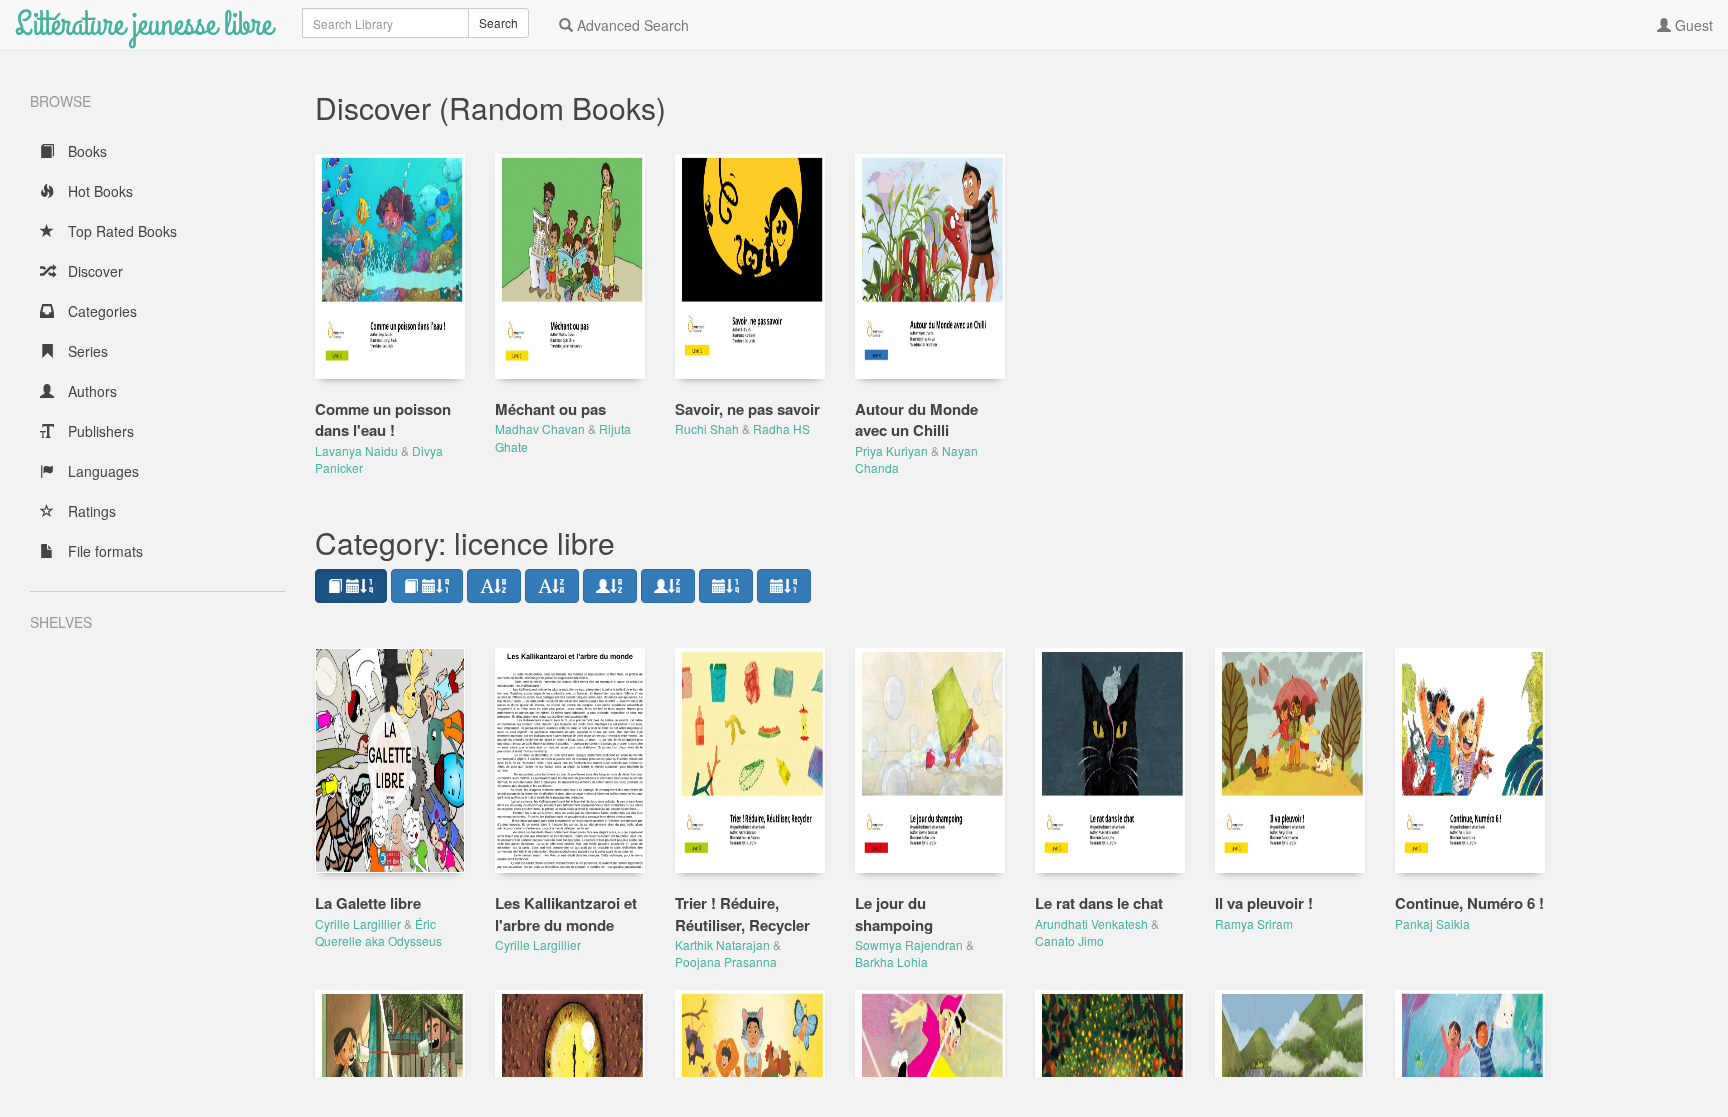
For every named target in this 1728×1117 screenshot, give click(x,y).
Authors (90, 391)
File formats (103, 551)
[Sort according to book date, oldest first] (427, 586)
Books (85, 151)
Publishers (99, 431)
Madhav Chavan (540, 428)
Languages (101, 471)
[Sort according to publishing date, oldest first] (784, 586)
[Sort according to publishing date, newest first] (726, 586)
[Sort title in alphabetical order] (494, 586)
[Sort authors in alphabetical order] (610, 586)
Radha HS (781, 428)
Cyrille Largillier (358, 923)
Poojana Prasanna (726, 961)
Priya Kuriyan (891, 450)
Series (86, 351)
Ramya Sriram (1254, 923)
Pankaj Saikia (1432, 923)
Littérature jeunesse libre (143, 24)
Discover (93, 271)
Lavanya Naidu (356, 450)
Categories (100, 311)
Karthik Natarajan (722, 944)
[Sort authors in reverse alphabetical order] (668, 586)
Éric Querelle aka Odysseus (378, 932)
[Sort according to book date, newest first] (351, 586)
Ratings (90, 511)
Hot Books (98, 191)
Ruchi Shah (707, 428)
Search (498, 22)
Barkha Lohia (891, 961)
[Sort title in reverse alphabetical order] (552, 586)
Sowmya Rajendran (909, 944)
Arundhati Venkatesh (1091, 923)
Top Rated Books (120, 231)
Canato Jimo (1069, 940)
